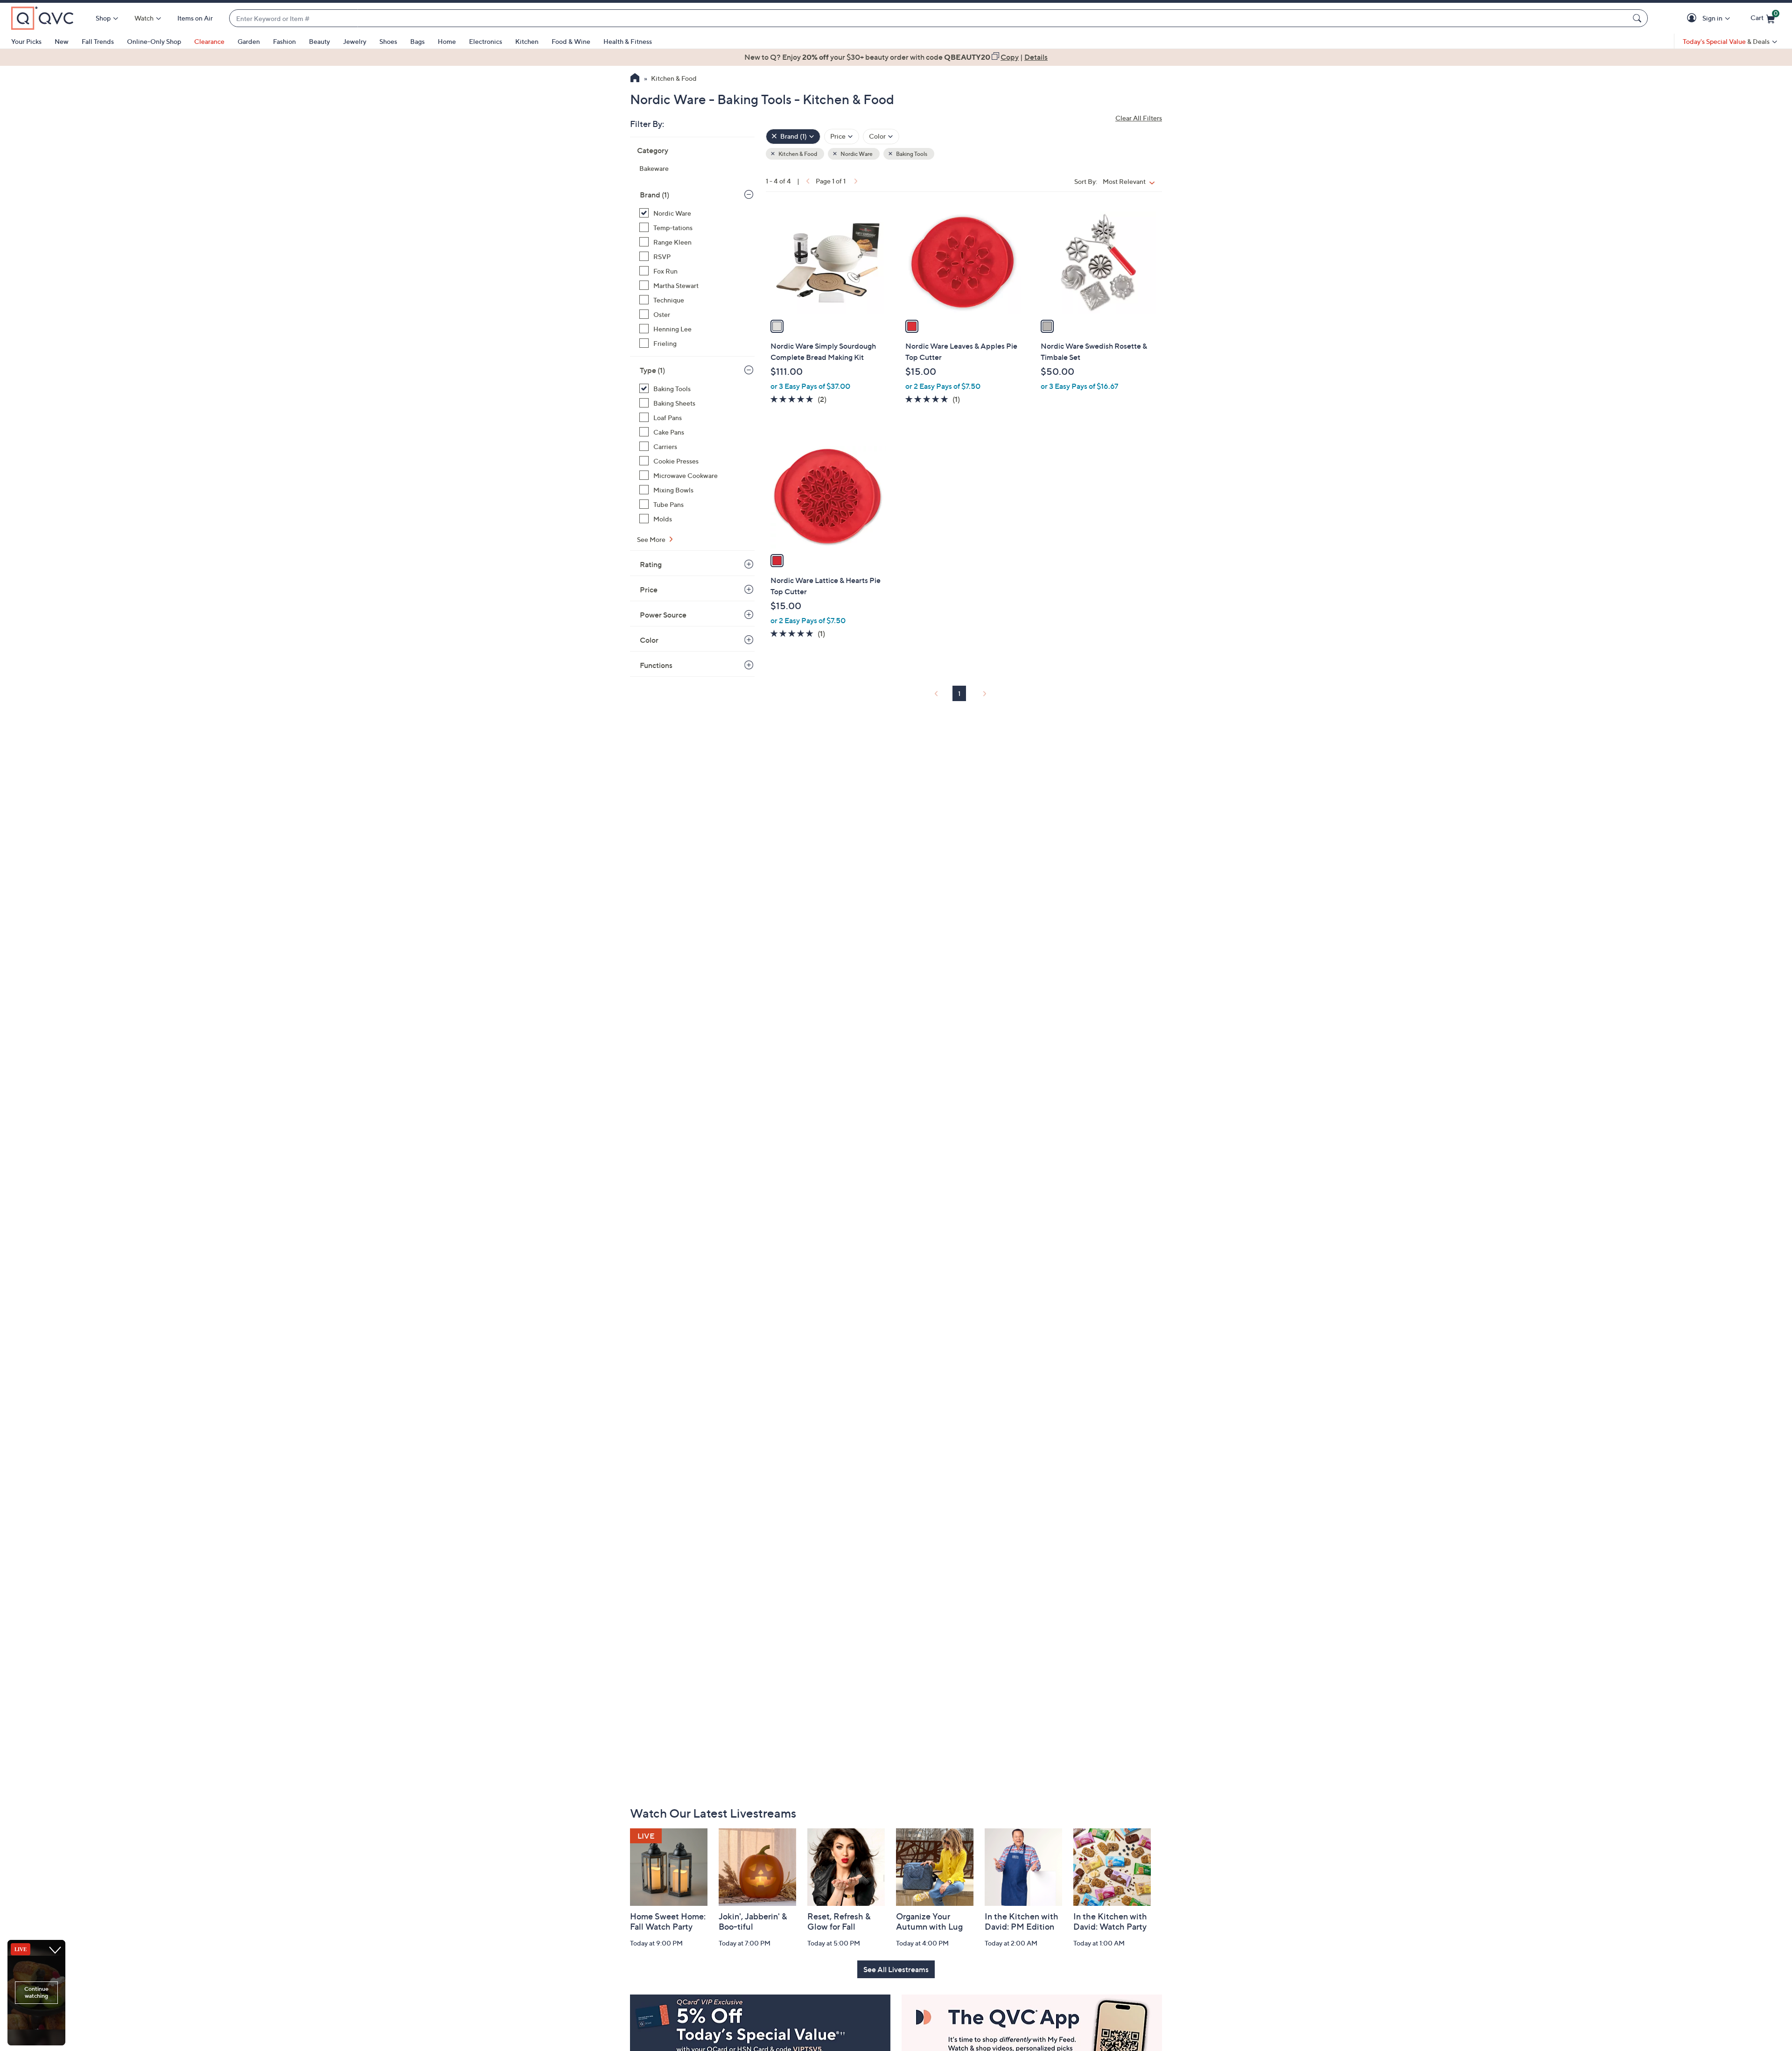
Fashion (284, 41)
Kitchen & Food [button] (797, 154)
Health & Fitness (628, 41)
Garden (249, 41)
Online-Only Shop (154, 41)
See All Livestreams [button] (896, 1969)
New (62, 41)
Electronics (486, 41)
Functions (656, 665)
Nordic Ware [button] (856, 154)
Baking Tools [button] (911, 154)
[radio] (777, 326)
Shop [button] (103, 18)
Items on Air (195, 18)
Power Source (663, 615)
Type (652, 370)
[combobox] (929, 18)
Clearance (209, 41)
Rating (651, 564)
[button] (1693, 18)
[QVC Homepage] (635, 79)
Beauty (319, 41)
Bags (417, 41)
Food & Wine (571, 41)
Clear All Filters (1139, 118)
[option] (896, 57)
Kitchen (527, 41)
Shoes (388, 41)
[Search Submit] (1638, 18)
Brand (654, 195)
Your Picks (26, 41)
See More (652, 539)
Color (649, 640)
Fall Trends (98, 41)
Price (649, 590)
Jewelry (355, 41)
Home (447, 41)
